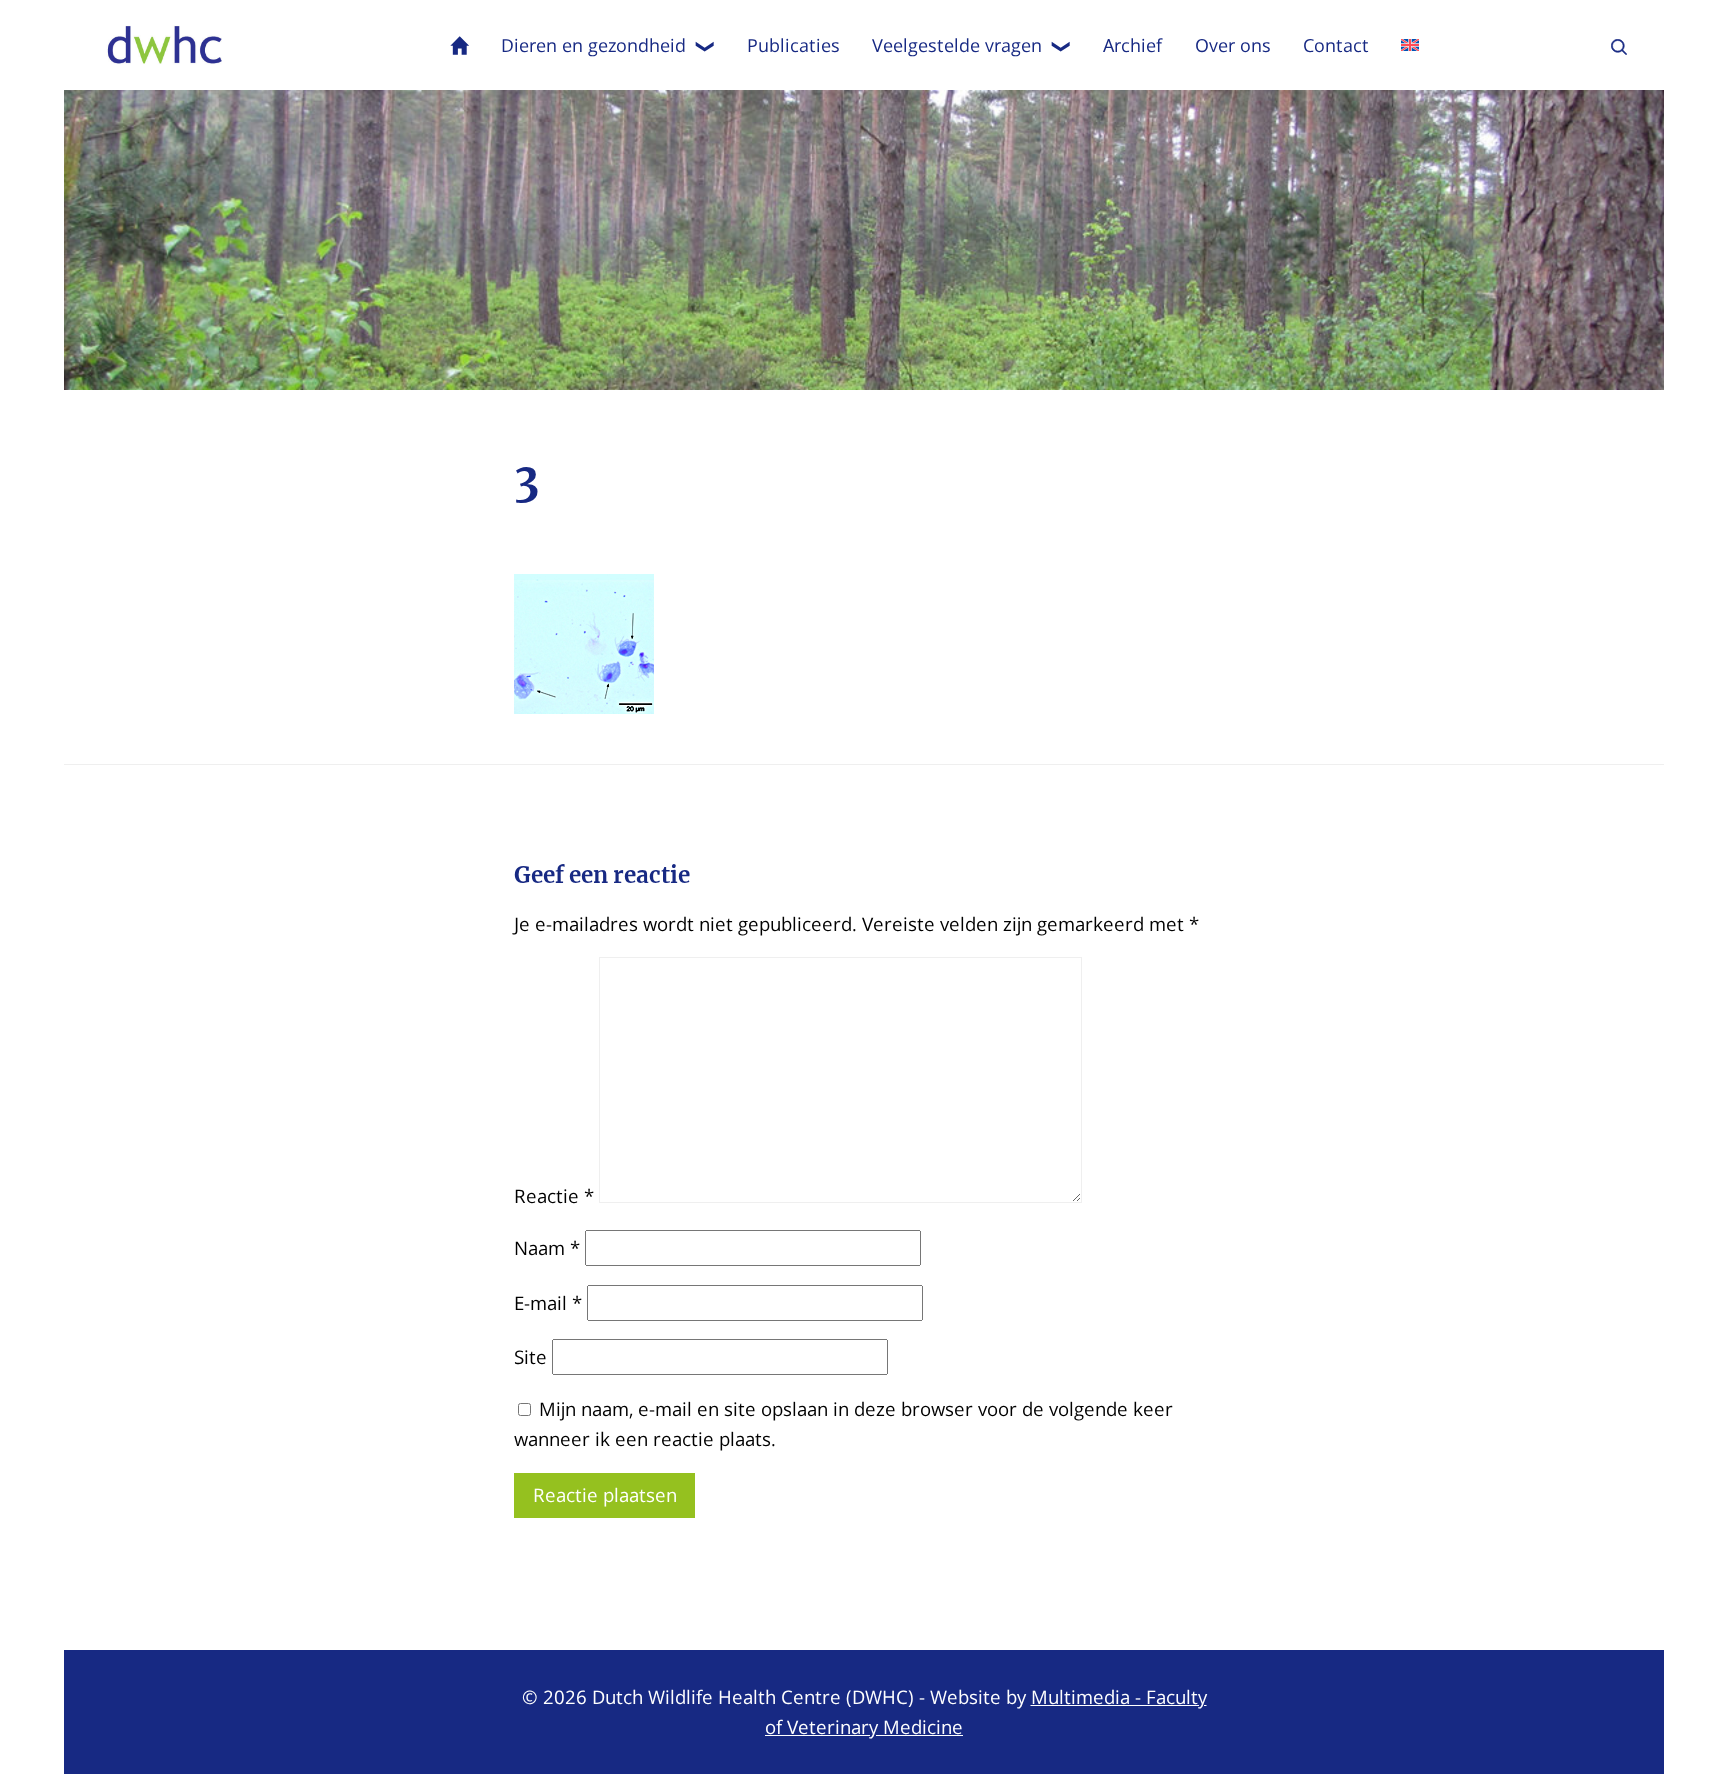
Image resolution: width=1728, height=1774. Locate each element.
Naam (547, 1247)
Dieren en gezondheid (593, 45)
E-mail (548, 1302)
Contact (1336, 45)
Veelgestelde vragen (957, 45)
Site (530, 1356)
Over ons (1233, 45)
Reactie (554, 1195)
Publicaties (793, 45)
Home (460, 45)
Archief (1132, 45)
